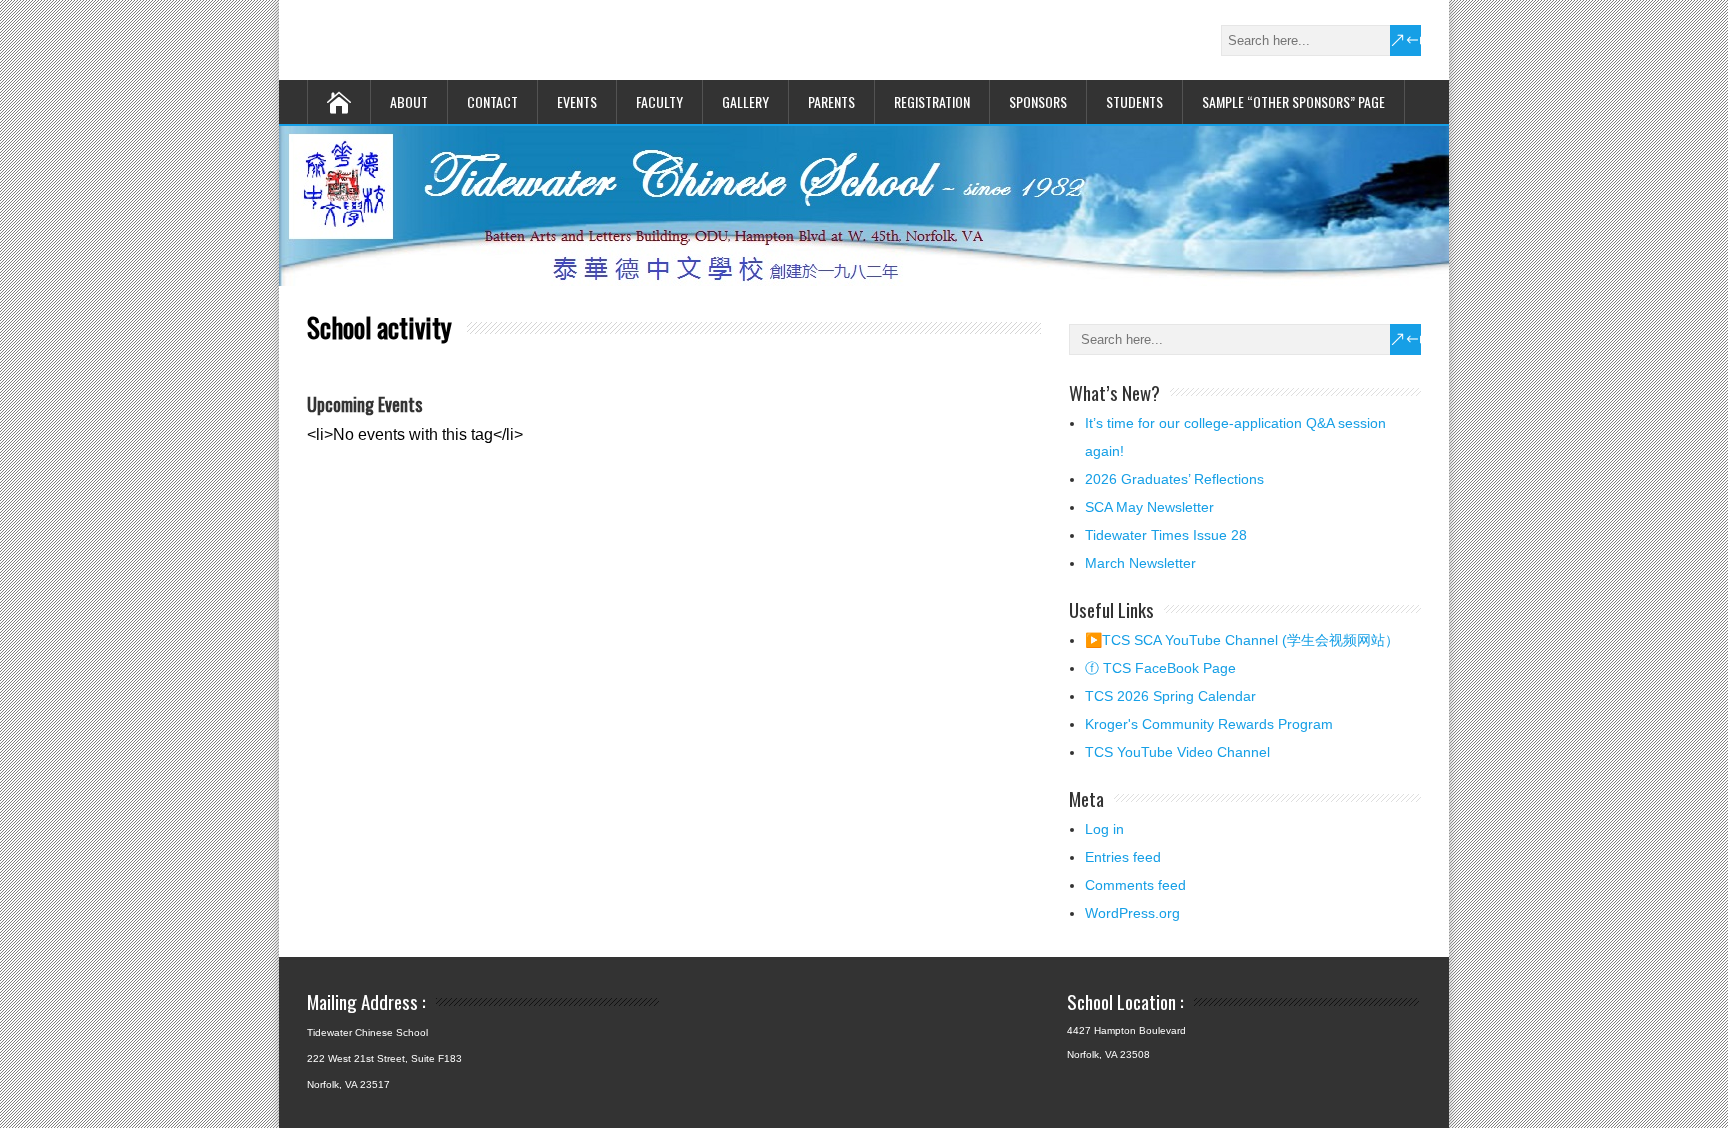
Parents (831, 101)
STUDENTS (1134, 101)
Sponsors (1038, 101)
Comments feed (1135, 885)
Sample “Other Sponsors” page (1293, 101)
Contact (492, 101)
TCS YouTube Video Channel (1177, 752)
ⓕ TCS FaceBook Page (1160, 668)
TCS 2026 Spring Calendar (1170, 696)
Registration (932, 101)
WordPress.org (1132, 913)
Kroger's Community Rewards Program (1209, 724)
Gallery (745, 101)
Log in (1104, 829)
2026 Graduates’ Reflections (1174, 479)
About (409, 101)
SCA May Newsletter (1149, 507)
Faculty (659, 101)
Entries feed (1123, 857)
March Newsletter (1140, 563)
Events (577, 101)
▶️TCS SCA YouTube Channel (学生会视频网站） (1242, 640)
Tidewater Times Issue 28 (1166, 535)
